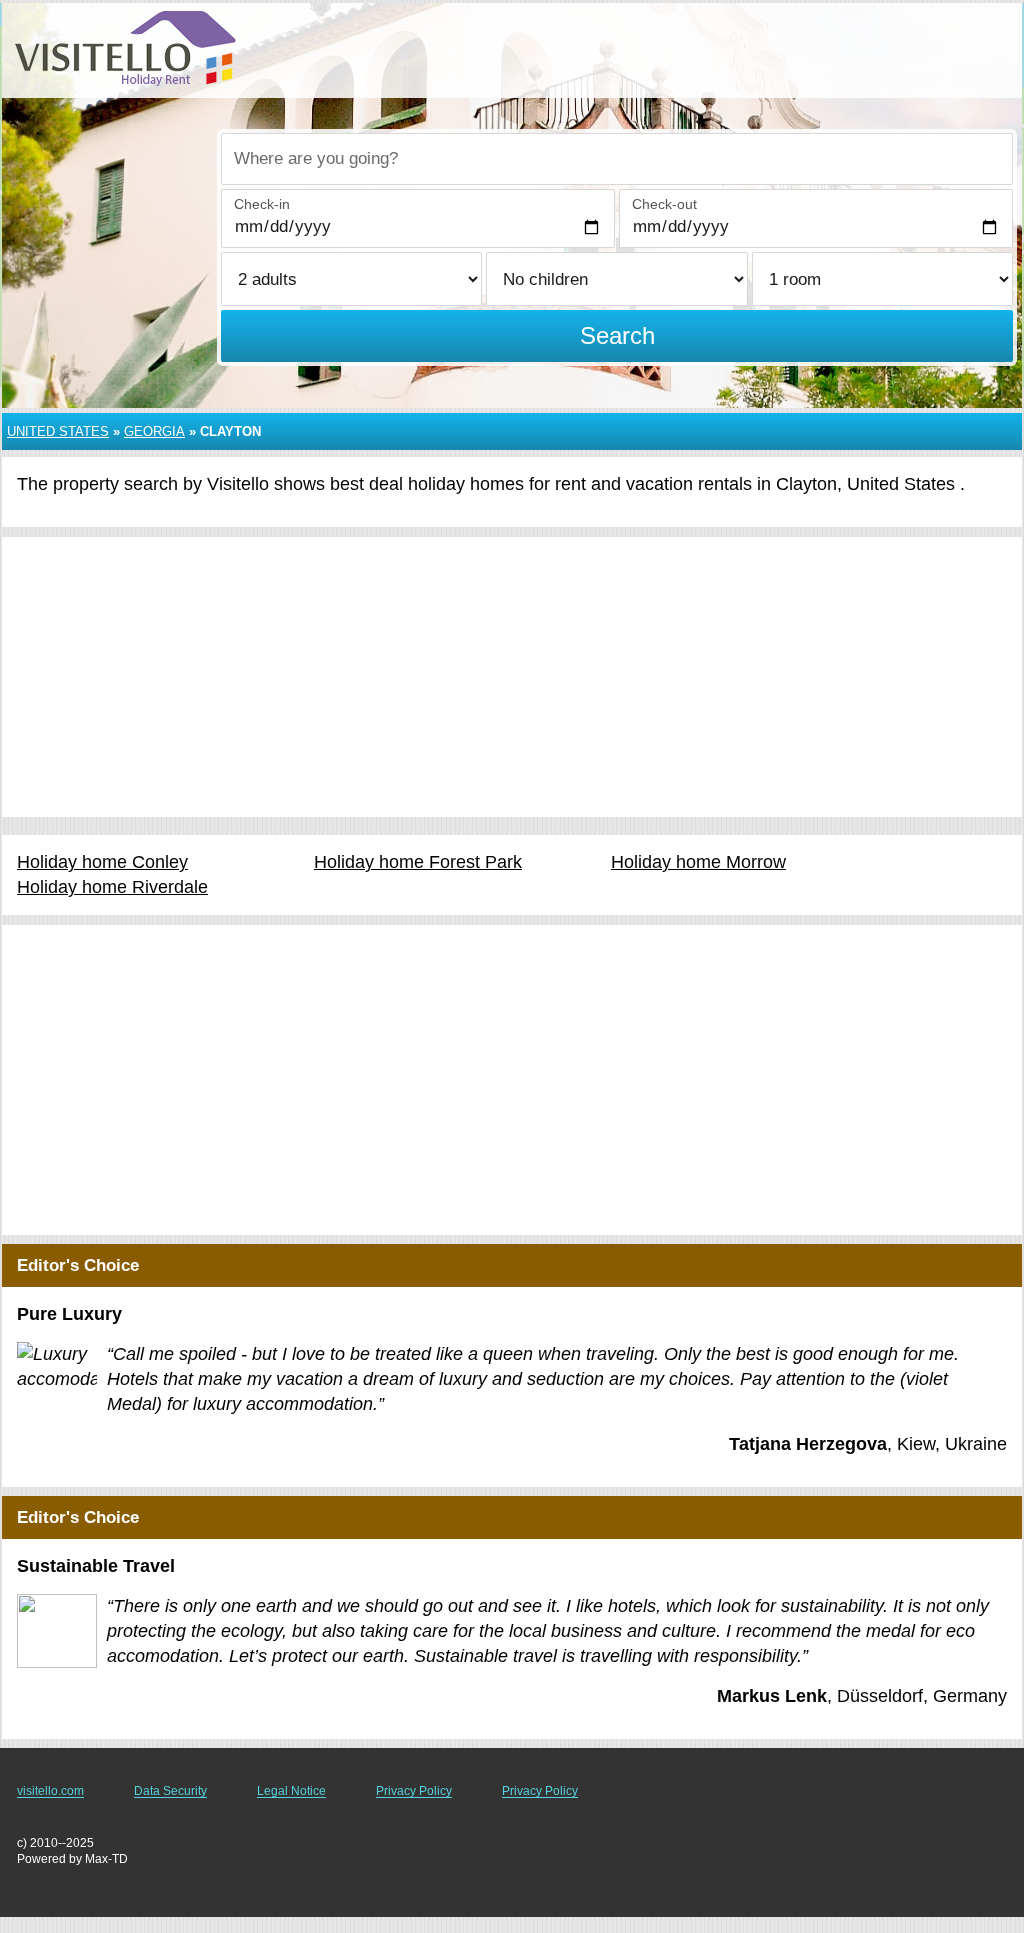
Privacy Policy (414, 1791)
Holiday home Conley (102, 862)
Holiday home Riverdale (112, 887)
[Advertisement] (512, 677)
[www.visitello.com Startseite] (125, 48)
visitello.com (50, 1791)
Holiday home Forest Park (418, 862)
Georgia (154, 431)
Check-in (262, 204)
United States (58, 431)
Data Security (170, 1791)
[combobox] (617, 159)
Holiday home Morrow (698, 862)
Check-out (664, 204)
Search (617, 335)
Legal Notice (291, 1791)
